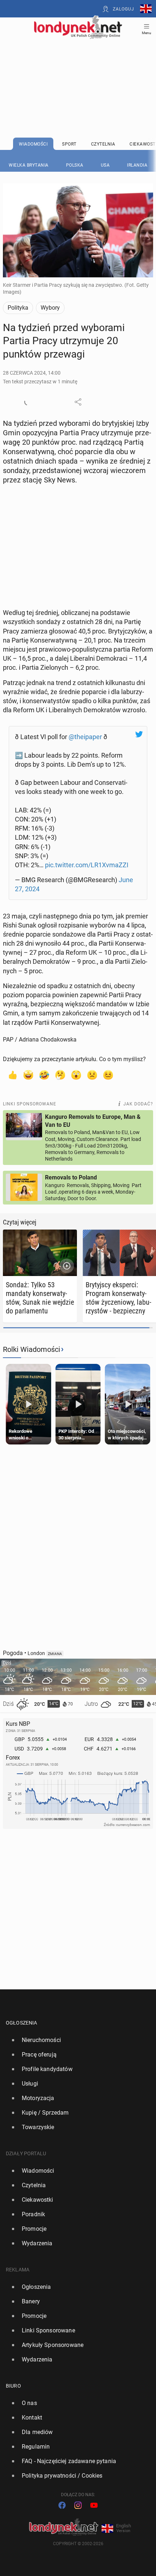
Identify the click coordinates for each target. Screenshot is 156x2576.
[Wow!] (76, 1075)
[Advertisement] (78, 70)
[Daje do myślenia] (60, 1075)
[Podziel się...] (78, 402)
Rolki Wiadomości (32, 1349)
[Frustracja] (108, 1075)
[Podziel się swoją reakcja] (28, 402)
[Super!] (28, 1075)
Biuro (13, 2386)
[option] (75, 2040)
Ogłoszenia (22, 2023)
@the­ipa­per (85, 737)
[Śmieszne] (44, 1075)
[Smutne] (92, 1075)
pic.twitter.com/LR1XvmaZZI (87, 865)
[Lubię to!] (12, 1075)
